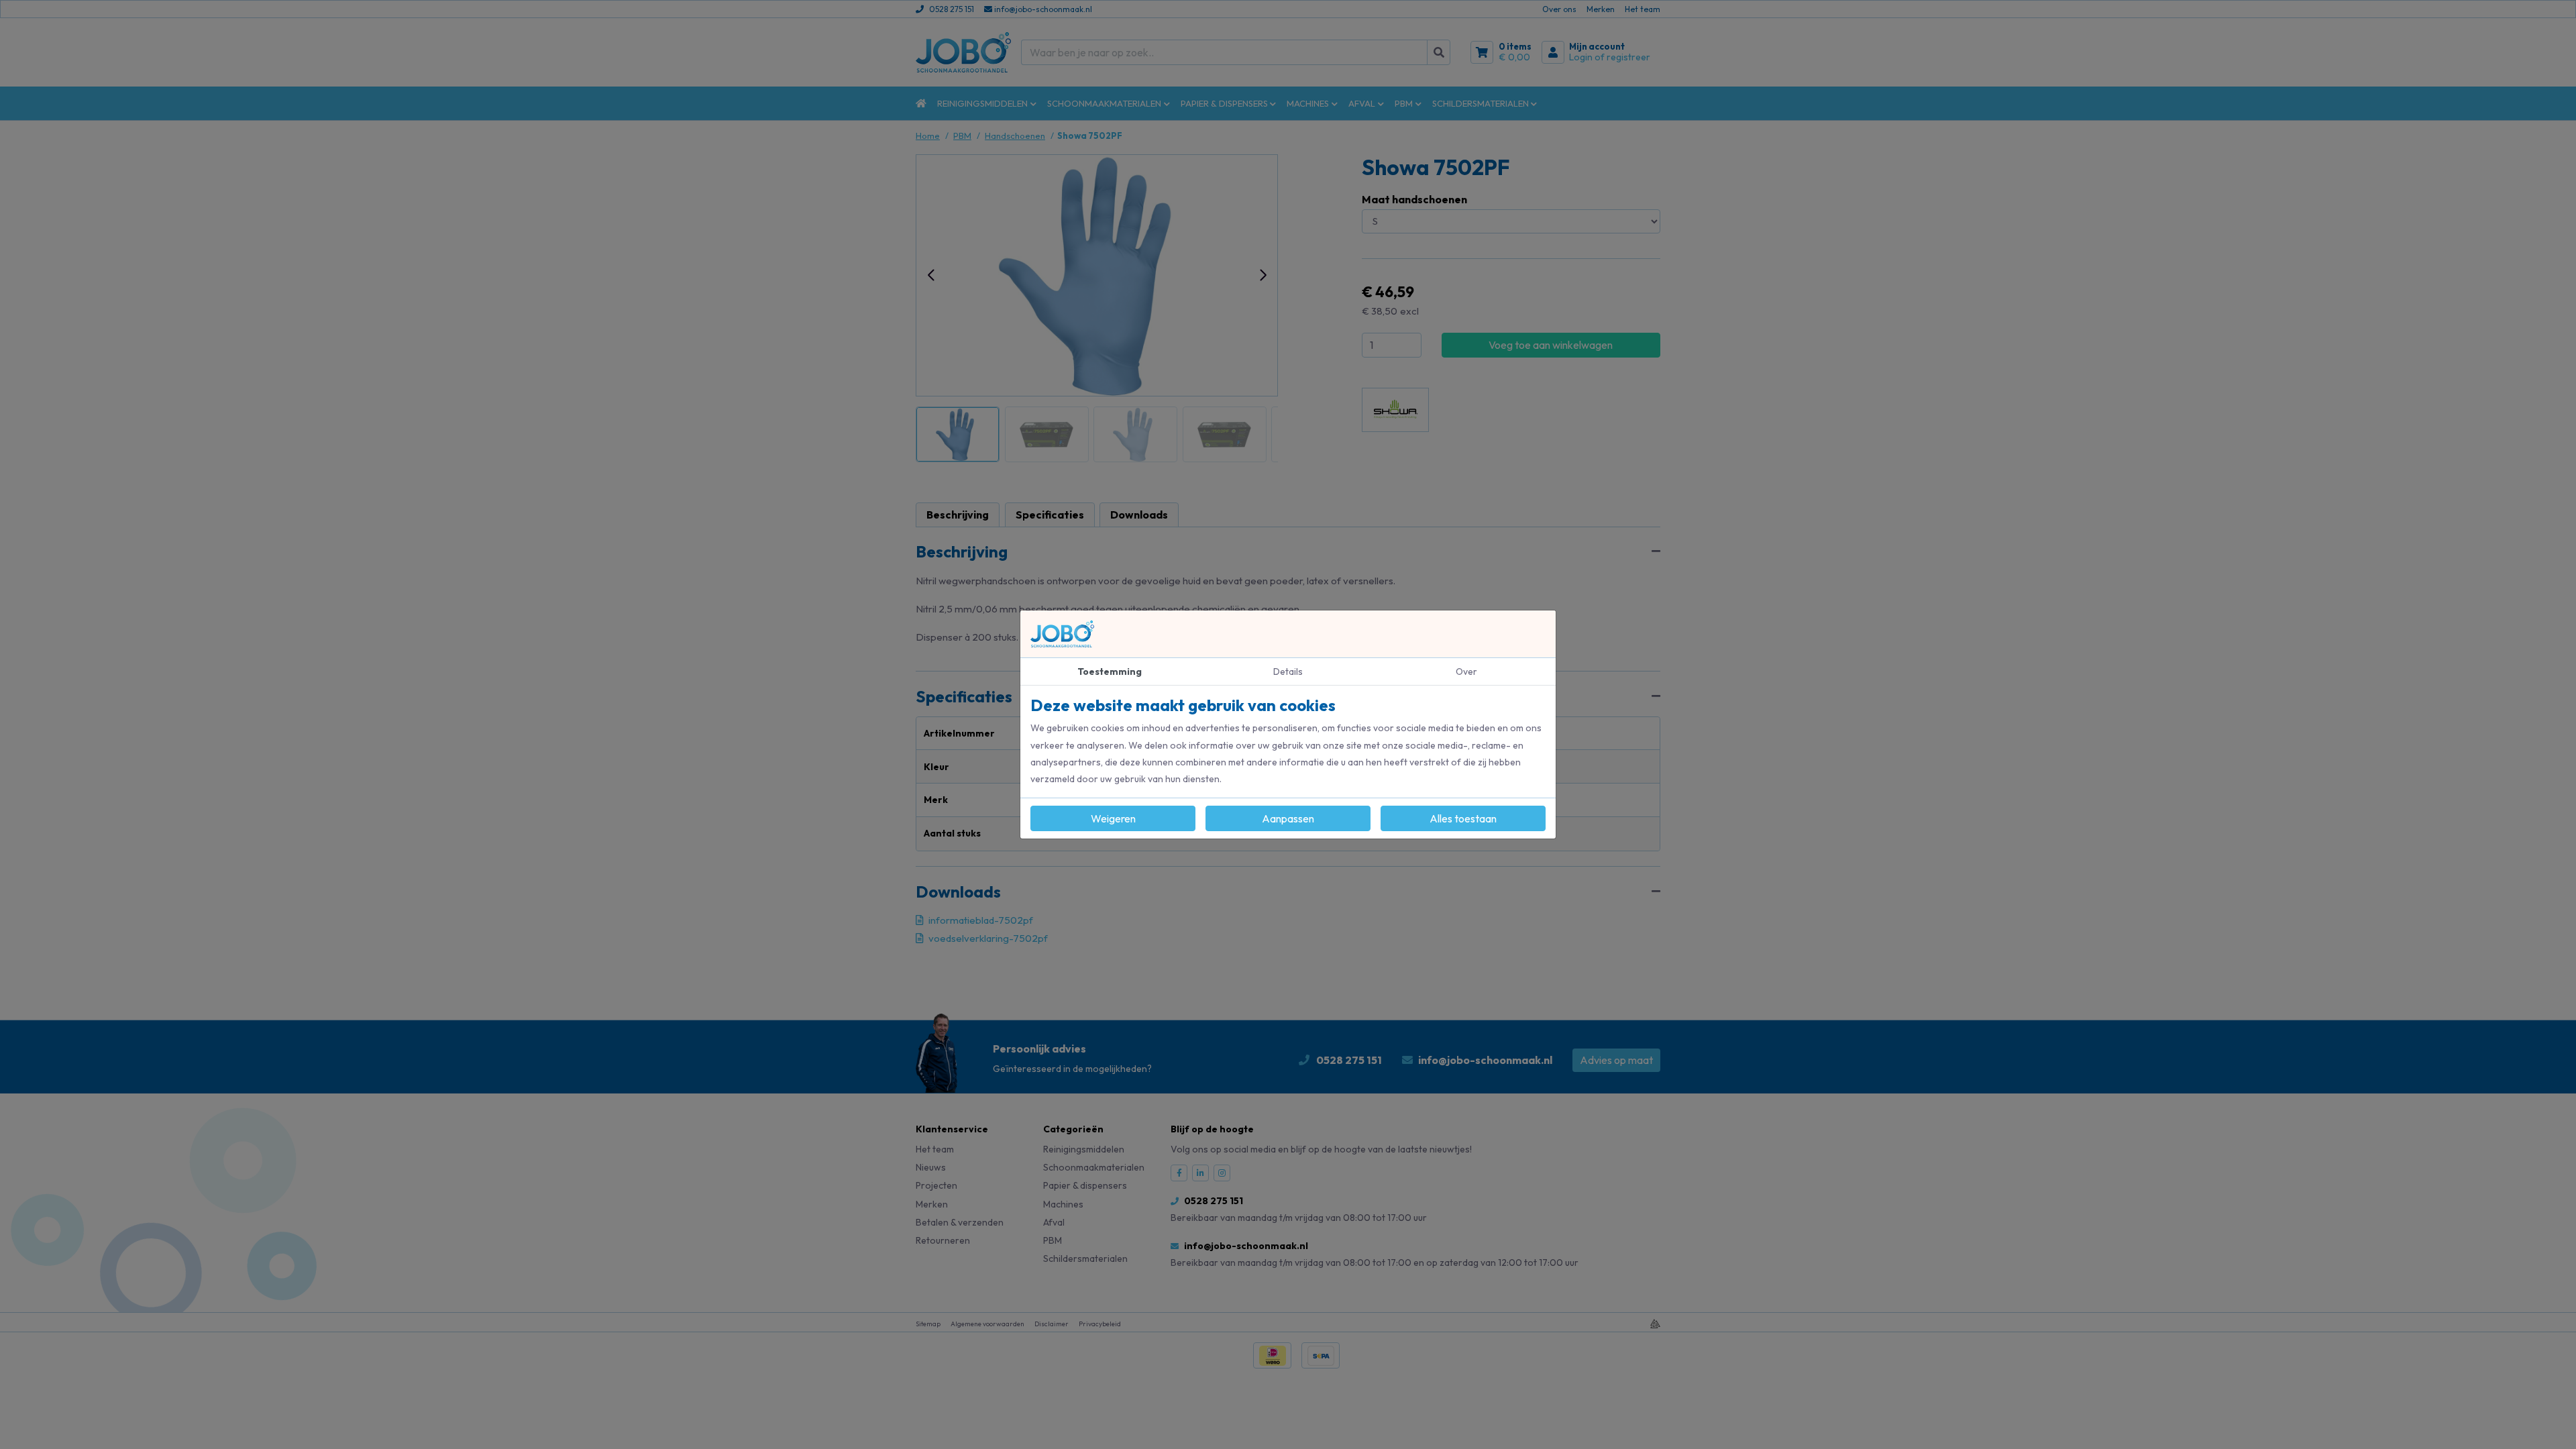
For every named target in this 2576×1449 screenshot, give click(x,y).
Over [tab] (1466, 672)
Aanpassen (1288, 818)
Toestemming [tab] (1110, 672)
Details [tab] (1288, 672)
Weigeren (1113, 818)
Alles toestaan (1463, 818)
